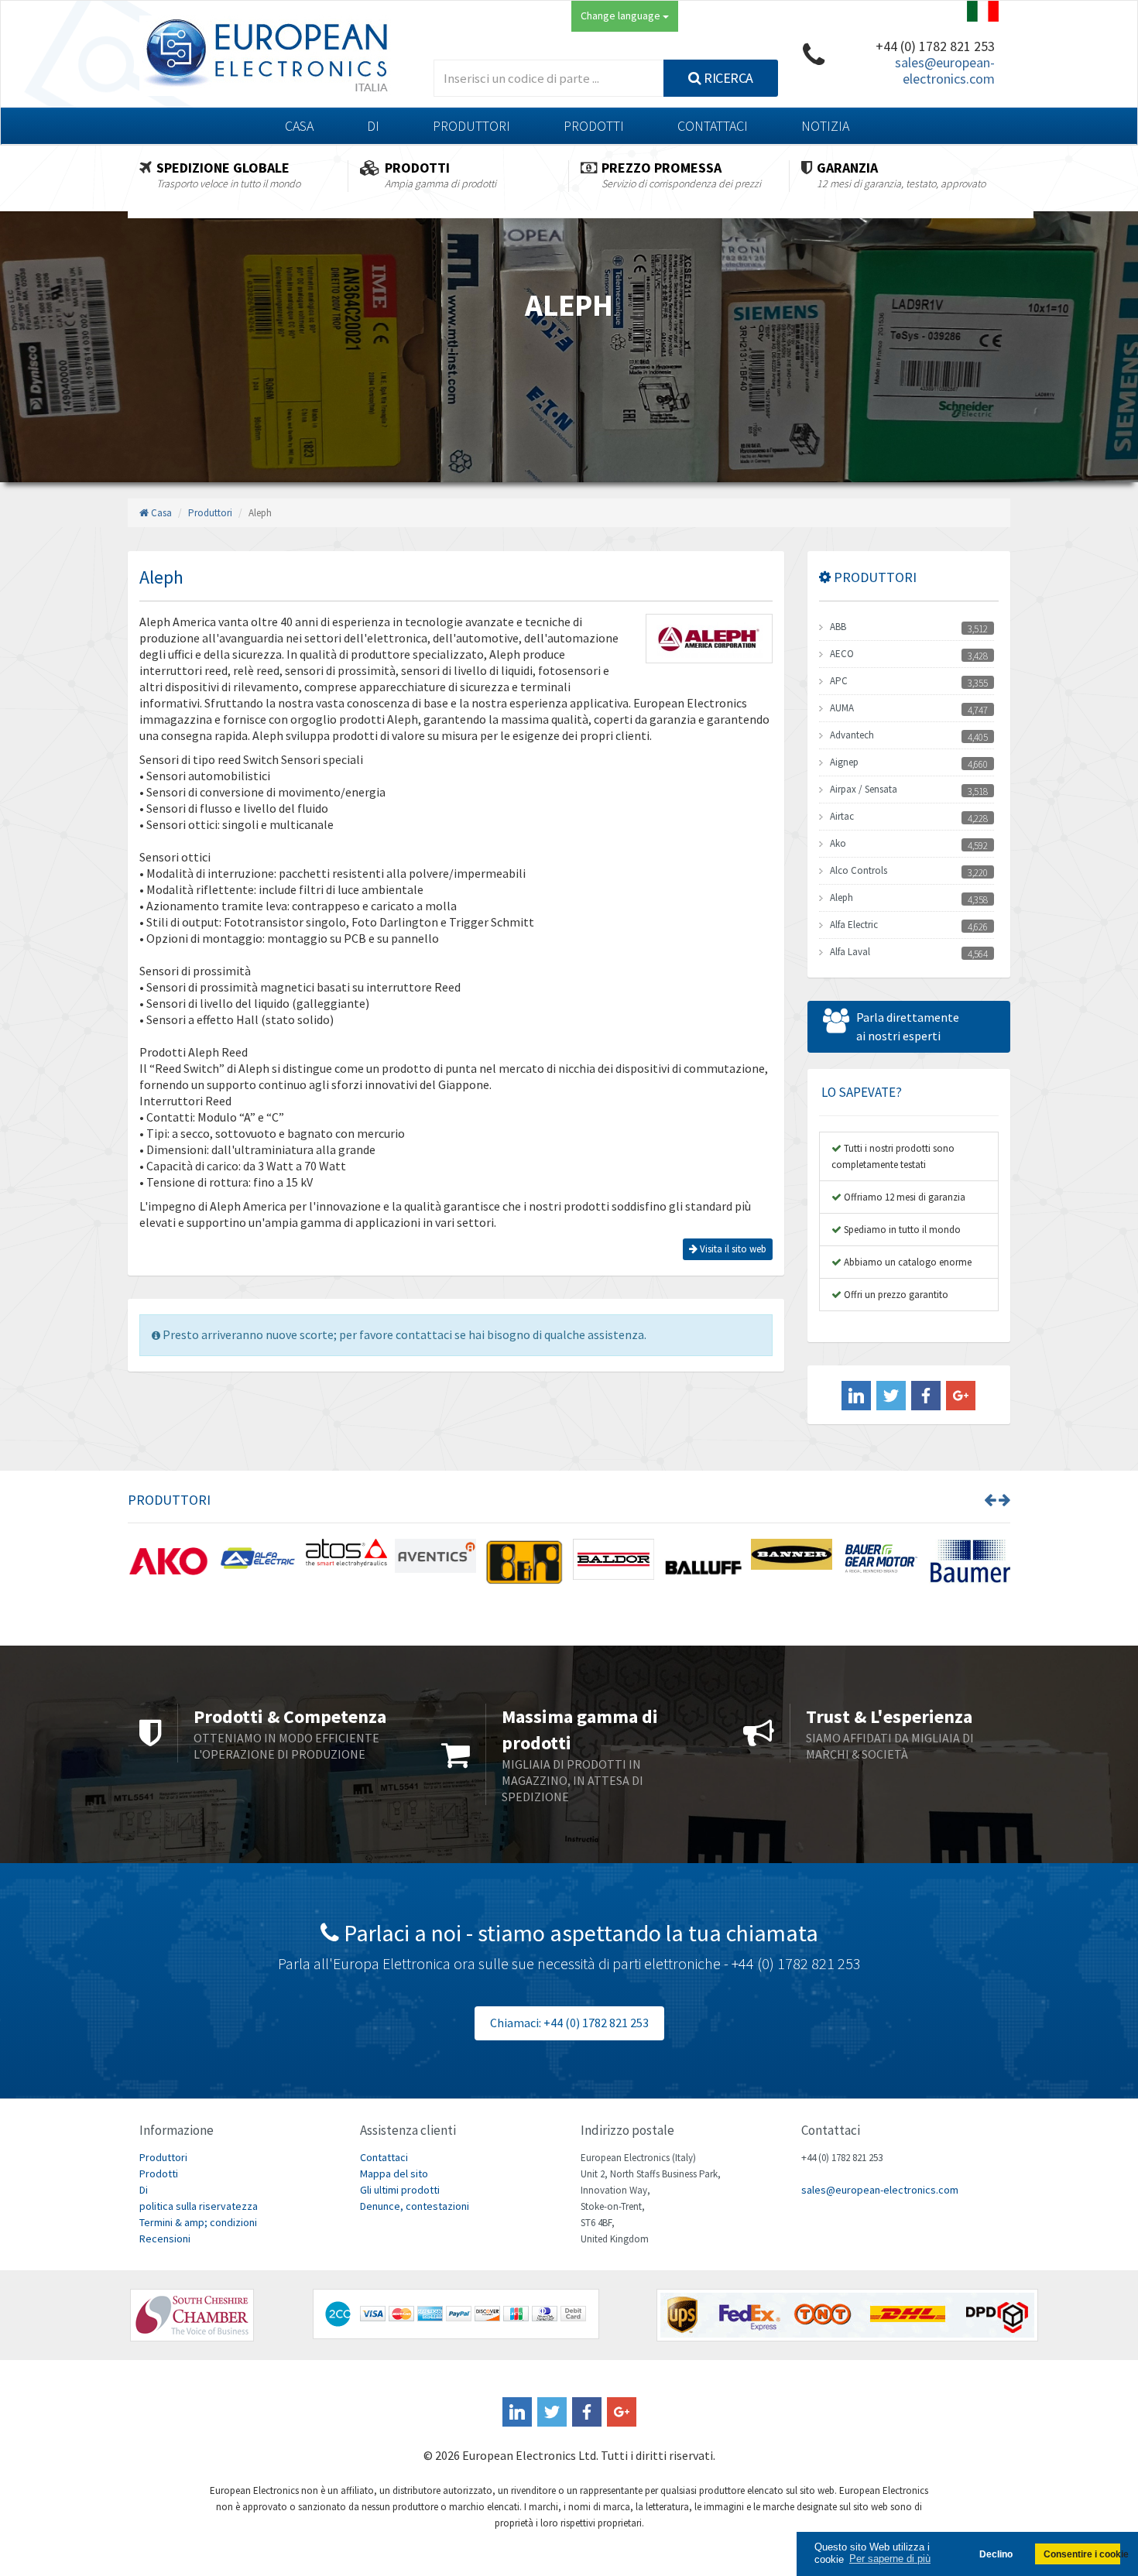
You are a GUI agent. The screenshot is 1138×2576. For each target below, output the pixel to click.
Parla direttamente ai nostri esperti (908, 1026)
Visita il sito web (732, 1249)
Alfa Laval (850, 952)
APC (839, 681)
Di (373, 126)
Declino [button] (996, 2554)
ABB (838, 627)
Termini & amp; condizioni (198, 2222)
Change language (622, 15)
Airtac (842, 816)
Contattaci (713, 126)
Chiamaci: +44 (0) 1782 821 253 (569, 2023)
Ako (838, 843)
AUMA (842, 708)
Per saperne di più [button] (890, 2559)
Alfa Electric (854, 925)
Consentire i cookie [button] (1082, 2554)
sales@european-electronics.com (945, 70)
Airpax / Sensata (864, 789)
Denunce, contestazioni (415, 2206)
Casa (299, 126)
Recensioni (165, 2239)
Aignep (844, 762)
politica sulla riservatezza (199, 2206)
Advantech (852, 735)
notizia (825, 126)
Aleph (842, 897)
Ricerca (727, 78)
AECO (842, 654)
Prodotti (594, 126)
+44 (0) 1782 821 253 (935, 46)
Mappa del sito (394, 2173)
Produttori (471, 126)
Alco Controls (859, 870)
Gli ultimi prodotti (400, 2190)
